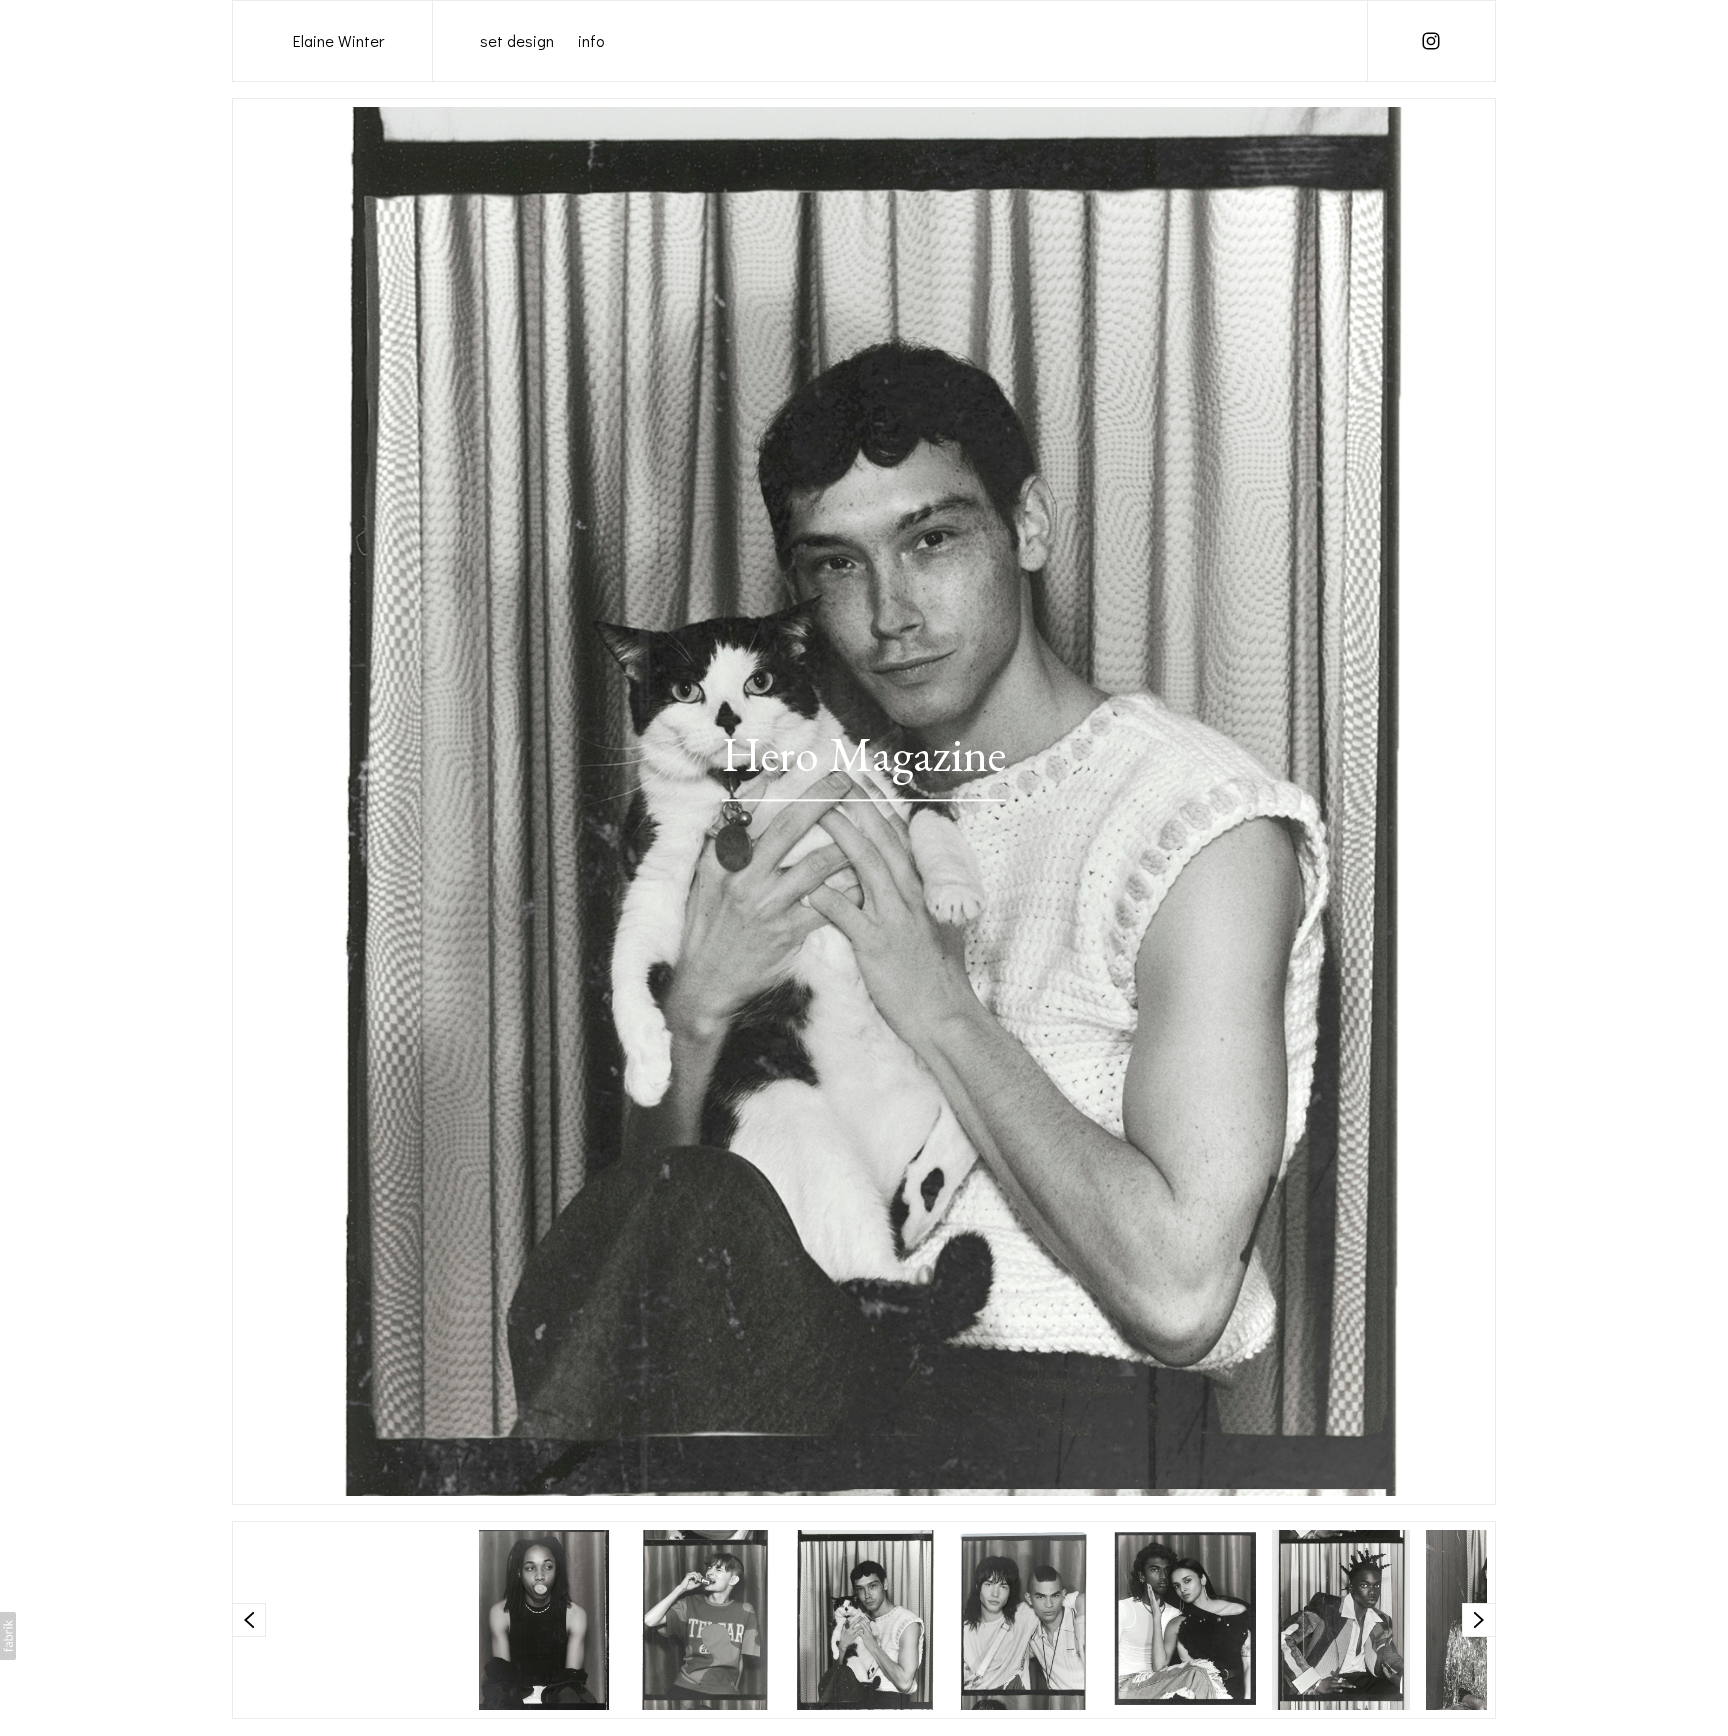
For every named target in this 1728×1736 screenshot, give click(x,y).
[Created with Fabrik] (8, 1636)
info (591, 40)
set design (517, 40)
